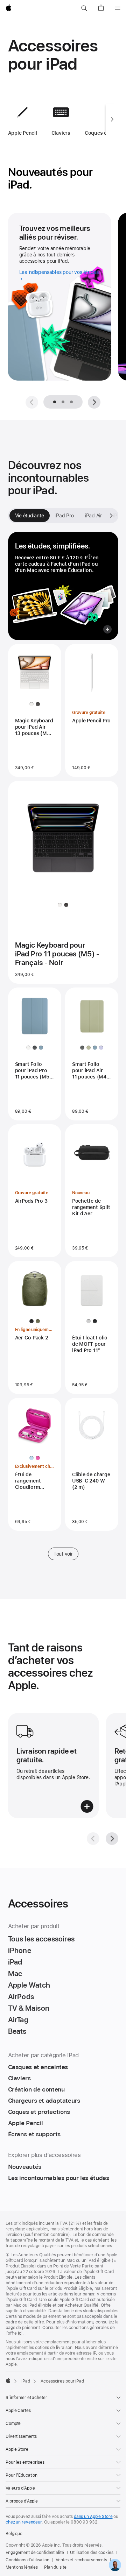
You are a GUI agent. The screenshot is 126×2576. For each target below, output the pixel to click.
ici (20, 2333)
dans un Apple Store (93, 2517)
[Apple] (8, 2380)
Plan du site (55, 2567)
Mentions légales (22, 2567)
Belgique (14, 2534)
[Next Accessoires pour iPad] (112, 119)
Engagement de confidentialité (35, 2553)
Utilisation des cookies (92, 2553)
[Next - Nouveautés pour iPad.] (94, 402)
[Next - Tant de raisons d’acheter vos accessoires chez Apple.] (112, 1839)
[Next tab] (111, 516)
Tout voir (63, 1554)
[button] (84, 8)
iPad (26, 2381)
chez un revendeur (24, 2522)
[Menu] (118, 8)
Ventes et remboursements (81, 2560)
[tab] (63, 402)
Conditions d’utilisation (27, 2560)
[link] (115, 2565)
